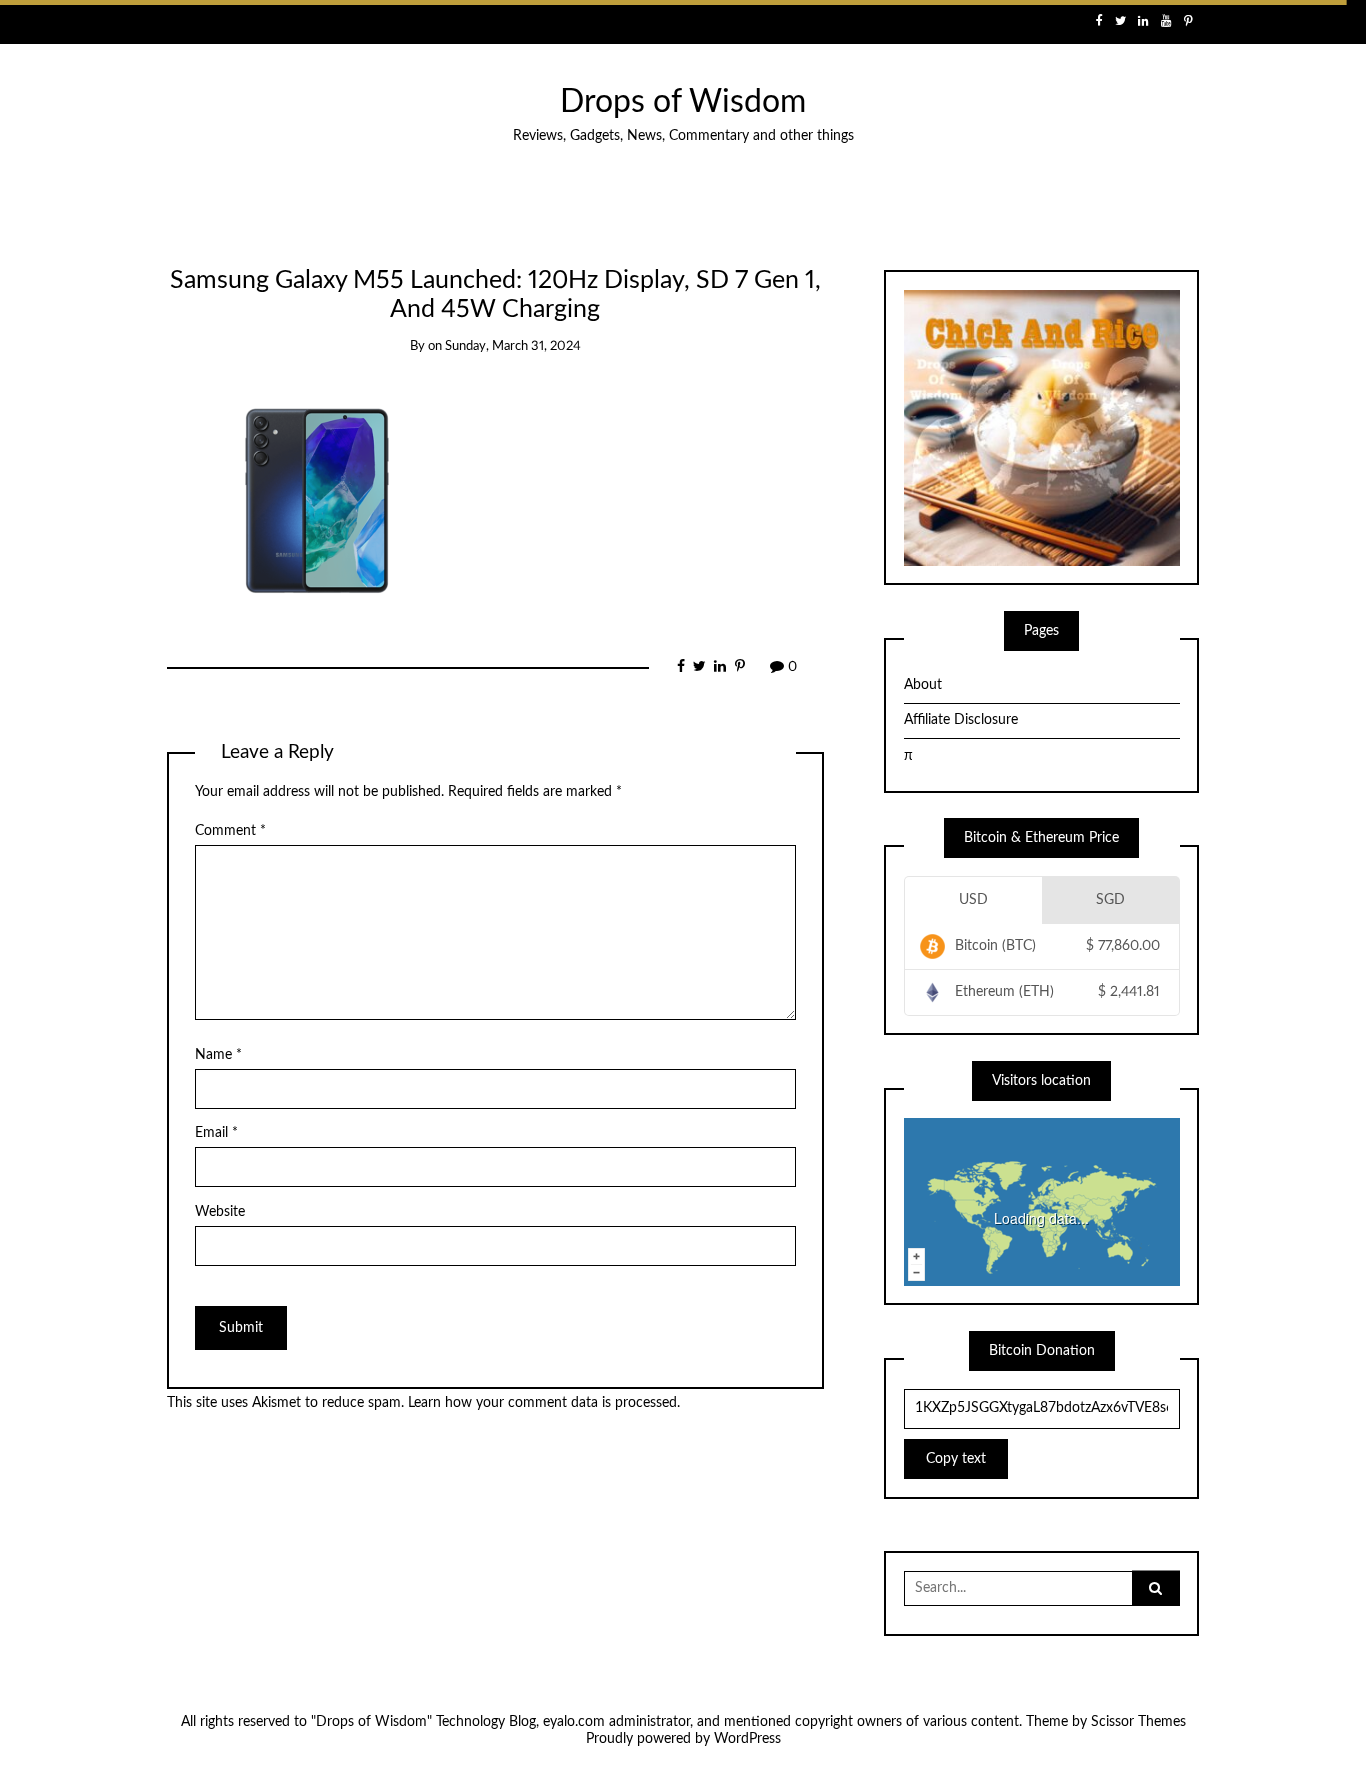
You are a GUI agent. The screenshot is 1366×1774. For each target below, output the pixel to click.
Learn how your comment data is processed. (544, 1403)
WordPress (747, 1739)
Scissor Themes (1138, 1722)
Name (218, 1055)
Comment (230, 831)
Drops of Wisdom (683, 102)
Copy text (956, 1459)
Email (216, 1133)
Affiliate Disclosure (961, 720)
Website (220, 1212)
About (923, 685)
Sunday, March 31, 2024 (513, 346)
